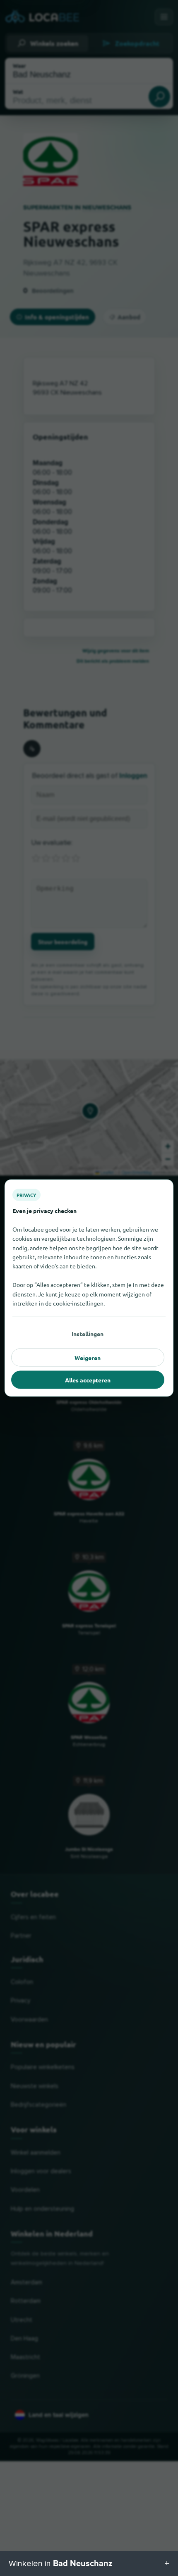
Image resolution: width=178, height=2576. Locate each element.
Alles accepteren (88, 1380)
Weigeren (88, 1358)
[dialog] (89, 1288)
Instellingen (88, 1334)
